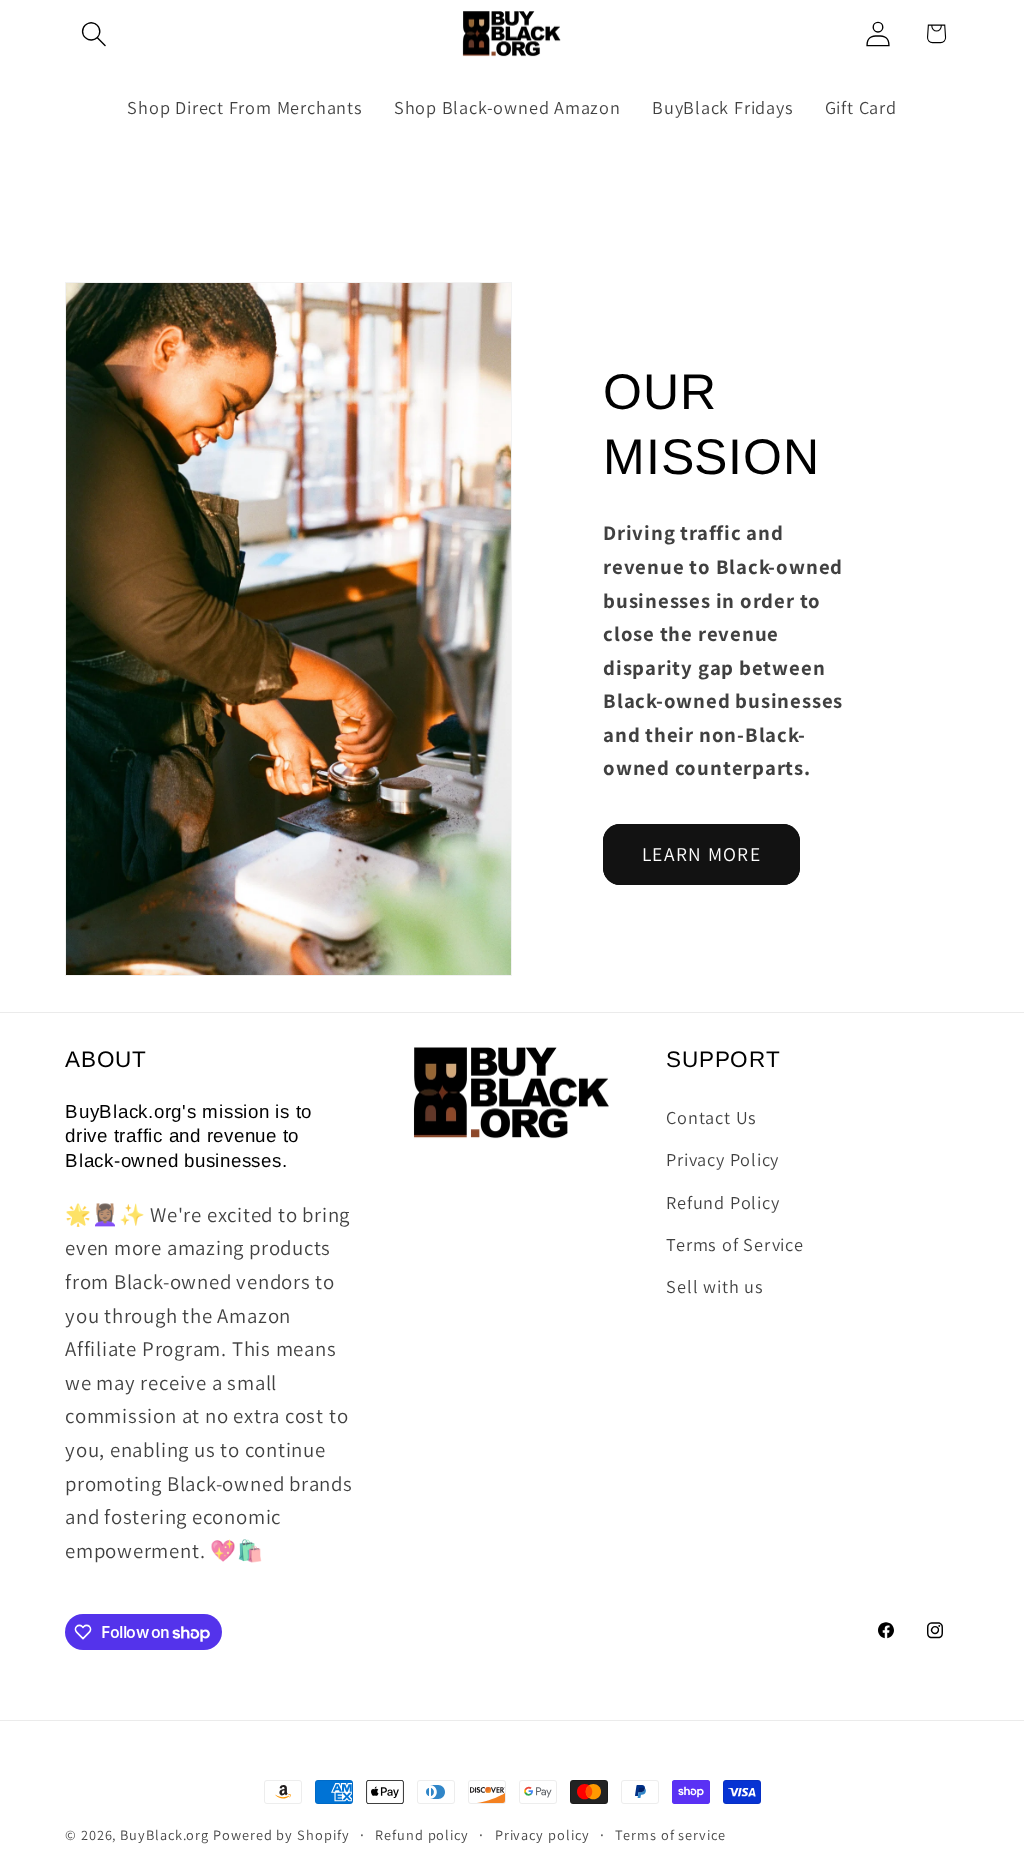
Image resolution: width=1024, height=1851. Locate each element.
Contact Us (711, 1117)
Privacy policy (542, 1834)
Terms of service (670, 1834)
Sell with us (714, 1286)
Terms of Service (734, 1244)
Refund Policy (722, 1202)
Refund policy (422, 1834)
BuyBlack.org (164, 1834)
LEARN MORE (701, 854)
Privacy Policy (722, 1159)
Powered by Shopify (281, 1834)
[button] (93, 33)
